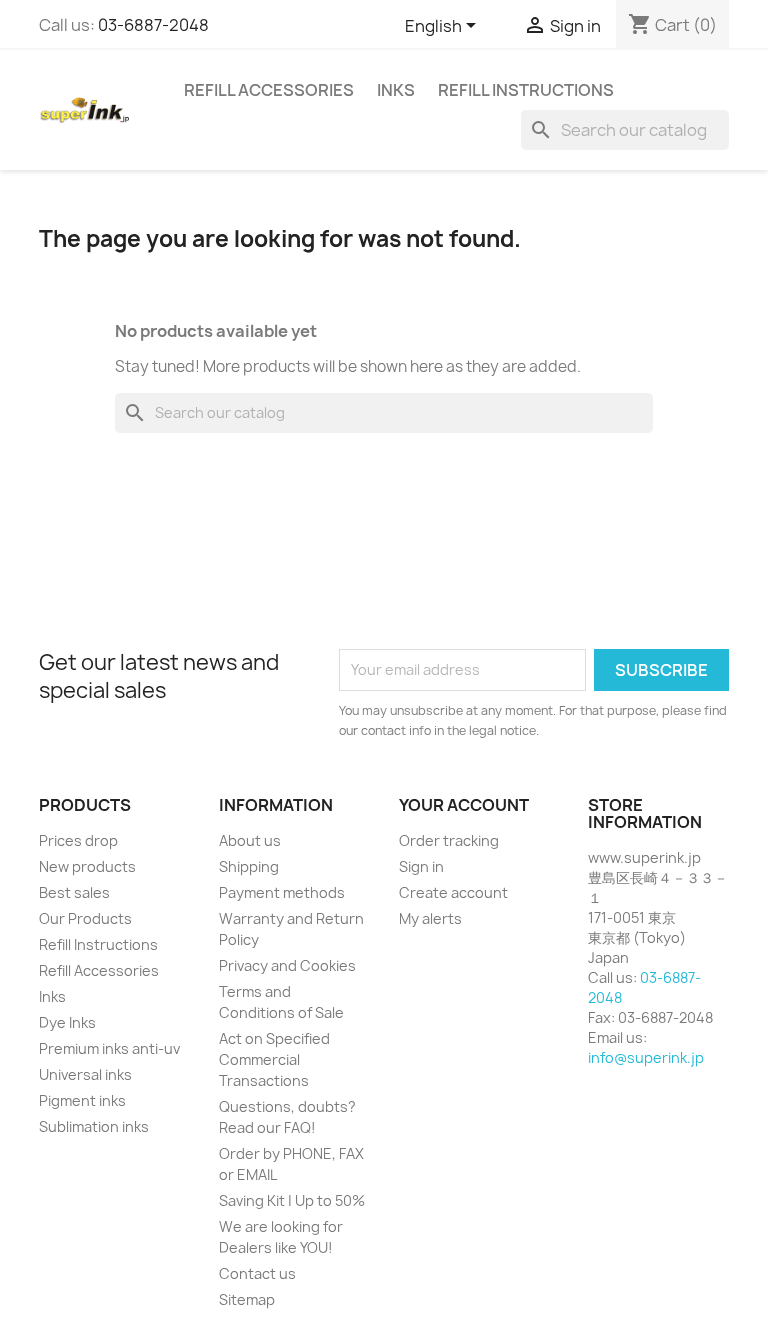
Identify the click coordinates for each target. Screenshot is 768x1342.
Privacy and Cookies (287, 965)
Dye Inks (67, 1022)
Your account (464, 805)
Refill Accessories (269, 90)
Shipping (249, 866)
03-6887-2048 (153, 25)
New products (87, 866)
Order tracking (449, 840)
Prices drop (78, 840)
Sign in (421, 866)
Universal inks (85, 1074)
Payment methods (282, 892)
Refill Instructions (526, 90)
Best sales (74, 892)
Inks (396, 90)
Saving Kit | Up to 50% (292, 1200)
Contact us (257, 1273)
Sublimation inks (94, 1126)
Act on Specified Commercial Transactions (274, 1059)
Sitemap (247, 1299)
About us (250, 840)
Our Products (85, 918)
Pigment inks (82, 1100)
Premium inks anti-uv (109, 1048)
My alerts (430, 918)
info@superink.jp (646, 1057)
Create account (453, 892)
